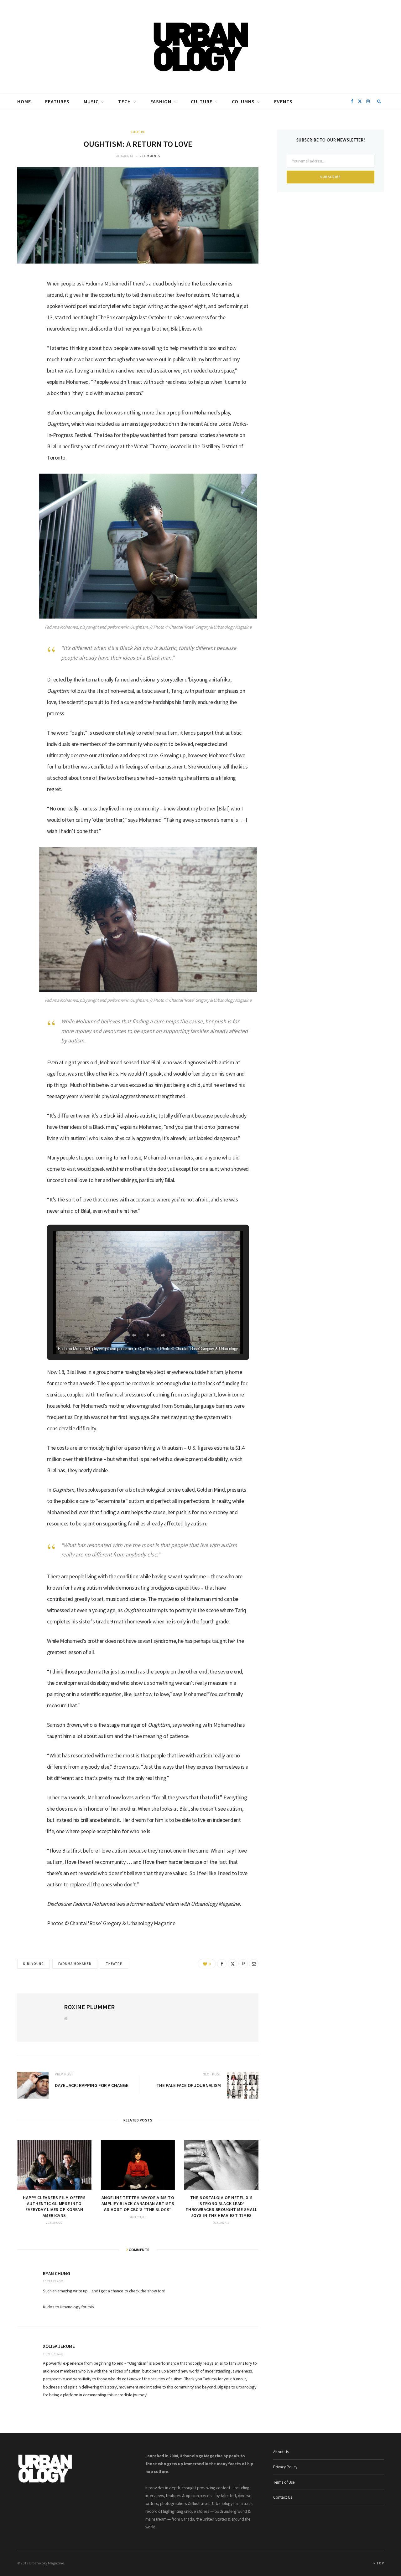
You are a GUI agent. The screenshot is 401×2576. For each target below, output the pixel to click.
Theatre (114, 1964)
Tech (125, 101)
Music (91, 101)
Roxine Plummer (89, 2007)
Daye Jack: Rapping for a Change (92, 2085)
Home (24, 101)
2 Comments (150, 156)
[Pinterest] (243, 1964)
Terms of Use (284, 2482)
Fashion (161, 101)
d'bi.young (34, 1964)
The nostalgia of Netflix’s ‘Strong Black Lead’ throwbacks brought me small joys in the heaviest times (221, 2206)
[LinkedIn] (25, 332)
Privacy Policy (285, 2467)
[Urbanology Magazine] (201, 47)
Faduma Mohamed (75, 1964)
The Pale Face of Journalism (189, 2085)
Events (283, 101)
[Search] (379, 101)
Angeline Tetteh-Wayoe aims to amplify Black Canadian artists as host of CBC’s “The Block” (138, 2203)
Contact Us (283, 2497)
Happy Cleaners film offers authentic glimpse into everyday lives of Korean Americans (54, 2206)
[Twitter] (25, 316)
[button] (134, 1335)
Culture (202, 101)
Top (380, 2563)
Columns (243, 101)
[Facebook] (25, 300)
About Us (281, 2452)
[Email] (25, 348)
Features (57, 101)
